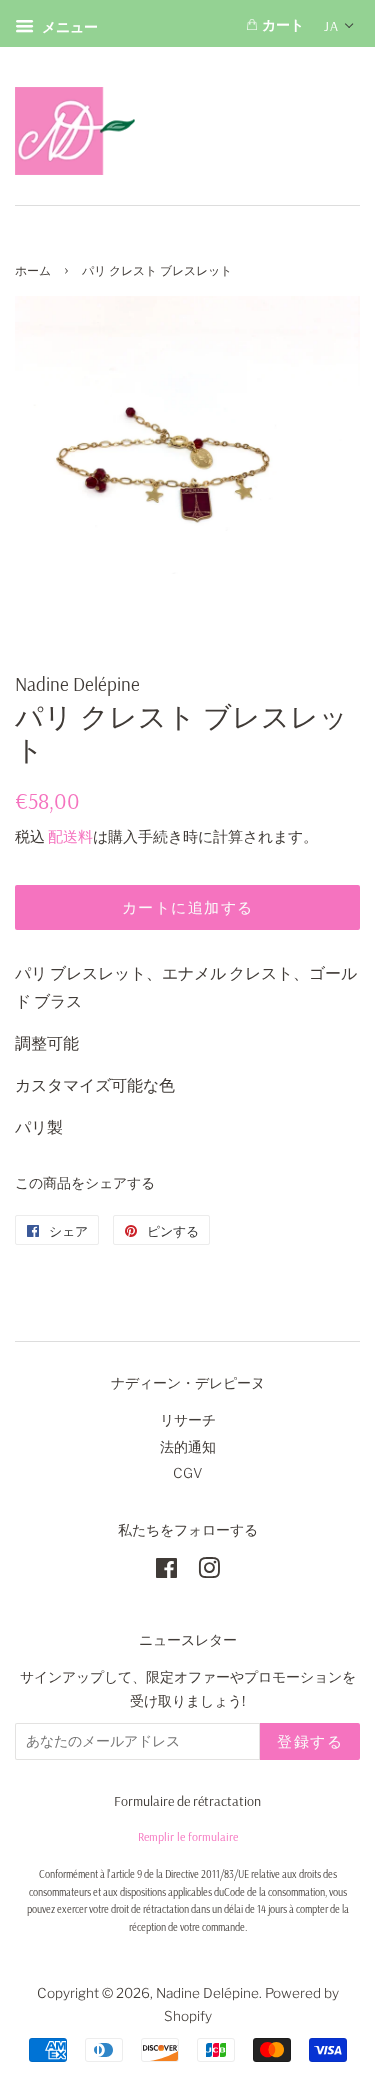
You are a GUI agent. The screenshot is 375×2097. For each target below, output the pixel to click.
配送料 (70, 837)
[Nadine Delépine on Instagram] (209, 1572)
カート (281, 25)
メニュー (68, 26)
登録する (310, 1741)
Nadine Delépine (207, 1993)
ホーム (33, 270)
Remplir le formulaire (188, 1836)
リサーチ (188, 1420)
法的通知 (188, 1447)
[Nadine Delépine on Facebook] (166, 1572)
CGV (188, 1473)
